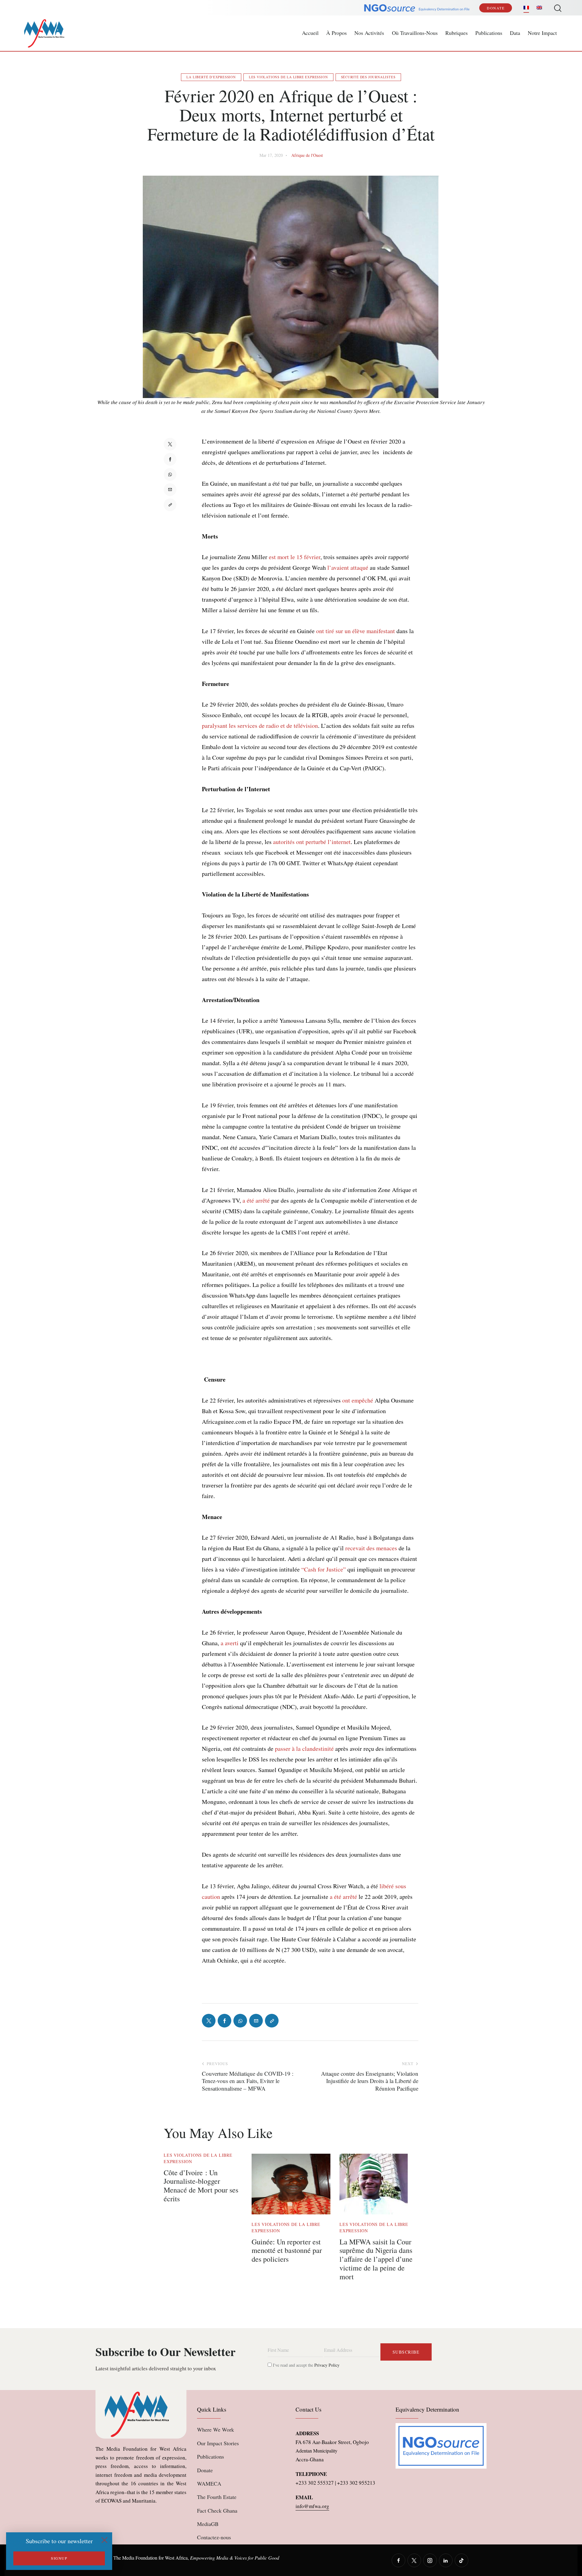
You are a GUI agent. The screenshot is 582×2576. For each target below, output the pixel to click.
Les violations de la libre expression (288, 77)
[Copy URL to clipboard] (170, 505)
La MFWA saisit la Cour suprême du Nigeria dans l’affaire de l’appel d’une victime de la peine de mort (376, 2259)
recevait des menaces (371, 1548)
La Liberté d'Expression (211, 77)
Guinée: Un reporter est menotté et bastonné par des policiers (287, 2250)
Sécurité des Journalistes (368, 77)
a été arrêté (256, 1200)
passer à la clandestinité (304, 1749)
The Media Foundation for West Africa (151, 2558)
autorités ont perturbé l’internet (312, 842)
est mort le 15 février (295, 557)
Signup (59, 2558)
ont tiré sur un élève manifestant (356, 631)
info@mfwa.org (312, 2506)
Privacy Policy (327, 2365)
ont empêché (358, 1400)
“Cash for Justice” (324, 1569)
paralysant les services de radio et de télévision (260, 726)
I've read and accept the (306, 2365)
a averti (230, 1643)
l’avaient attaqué (348, 567)
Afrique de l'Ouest (307, 155)
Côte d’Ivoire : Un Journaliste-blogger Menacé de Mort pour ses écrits (201, 2186)
